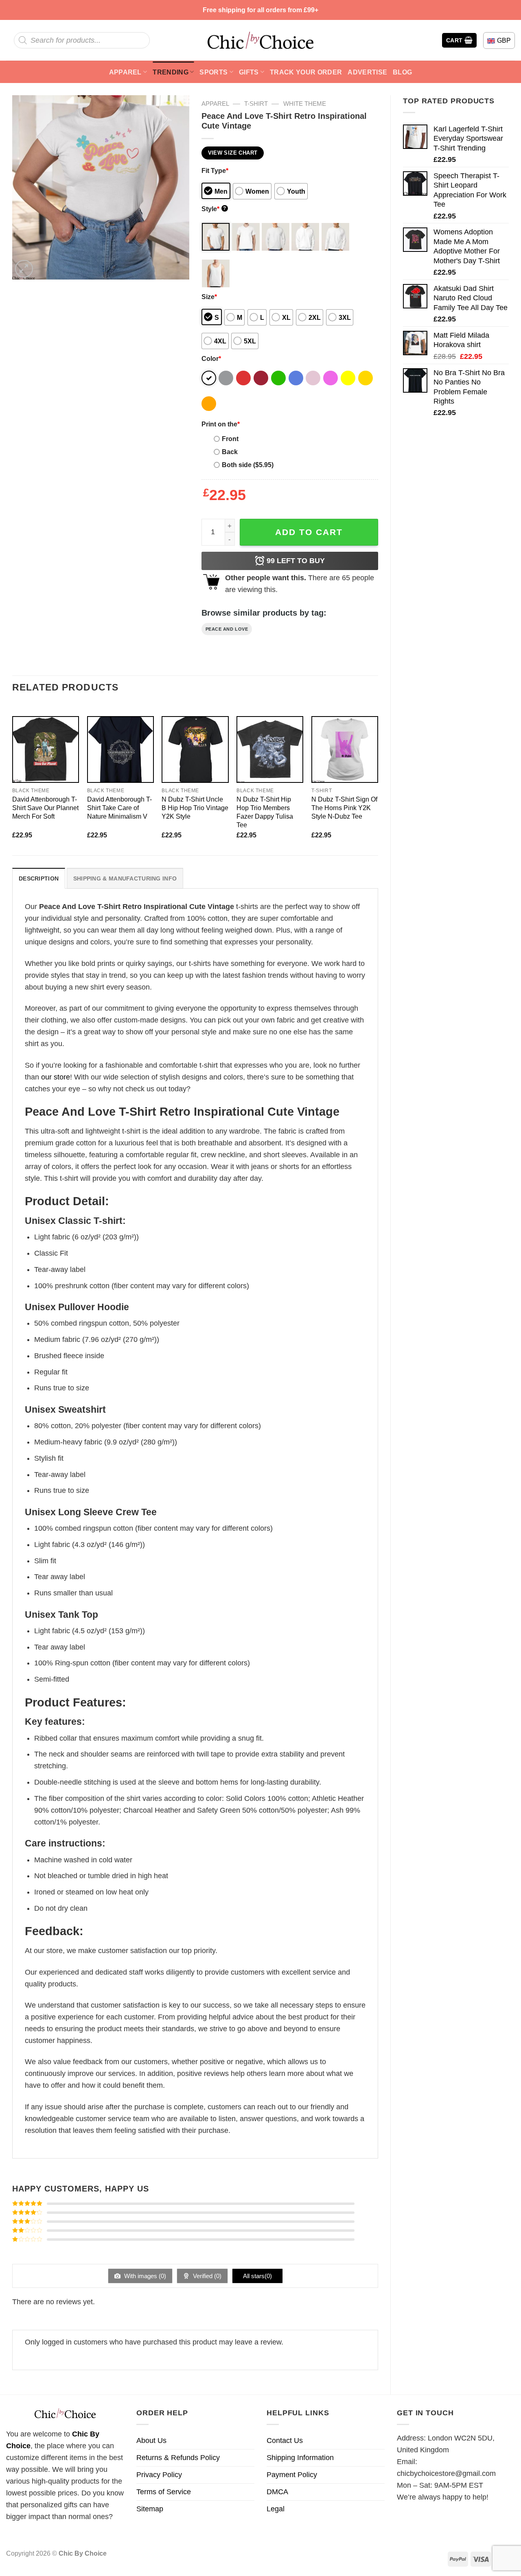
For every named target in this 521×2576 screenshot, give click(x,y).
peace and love (227, 629)
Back (230, 452)
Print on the (221, 424)
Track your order (306, 72)
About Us (151, 2441)
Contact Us (285, 2441)
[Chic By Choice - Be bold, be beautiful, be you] (260, 40)
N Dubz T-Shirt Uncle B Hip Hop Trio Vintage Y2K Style (195, 808)
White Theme (305, 104)
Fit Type (215, 170)
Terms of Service (164, 2492)
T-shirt (256, 104)
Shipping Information (300, 2458)
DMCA (277, 2492)
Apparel (125, 72)
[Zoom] (24, 269)
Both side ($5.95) (248, 465)
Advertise (367, 72)
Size (209, 297)
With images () (144, 2276)
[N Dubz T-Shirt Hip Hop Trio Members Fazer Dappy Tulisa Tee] (270, 749)
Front (230, 439)
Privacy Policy (159, 2475)
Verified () (206, 2276)
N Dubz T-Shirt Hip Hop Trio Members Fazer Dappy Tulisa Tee (265, 812)
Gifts (249, 72)
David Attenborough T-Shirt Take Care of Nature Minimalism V (119, 808)
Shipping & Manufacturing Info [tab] (125, 878)
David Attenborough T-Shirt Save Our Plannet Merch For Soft (45, 808)
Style (214, 209)
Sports (213, 72)
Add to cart (309, 532)
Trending (171, 72)
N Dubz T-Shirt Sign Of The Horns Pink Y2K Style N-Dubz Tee (344, 808)
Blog (402, 72)
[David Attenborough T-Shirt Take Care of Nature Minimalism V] (120, 749)
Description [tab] (39, 878)
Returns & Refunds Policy (178, 2458)
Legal (276, 2509)
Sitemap (150, 2509)
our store (56, 1077)
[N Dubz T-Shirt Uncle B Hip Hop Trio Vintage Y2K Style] (195, 749)
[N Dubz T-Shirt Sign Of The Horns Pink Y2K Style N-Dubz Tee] (345, 749)
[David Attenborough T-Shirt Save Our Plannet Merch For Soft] (46, 749)
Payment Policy (292, 2475)
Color (211, 358)
